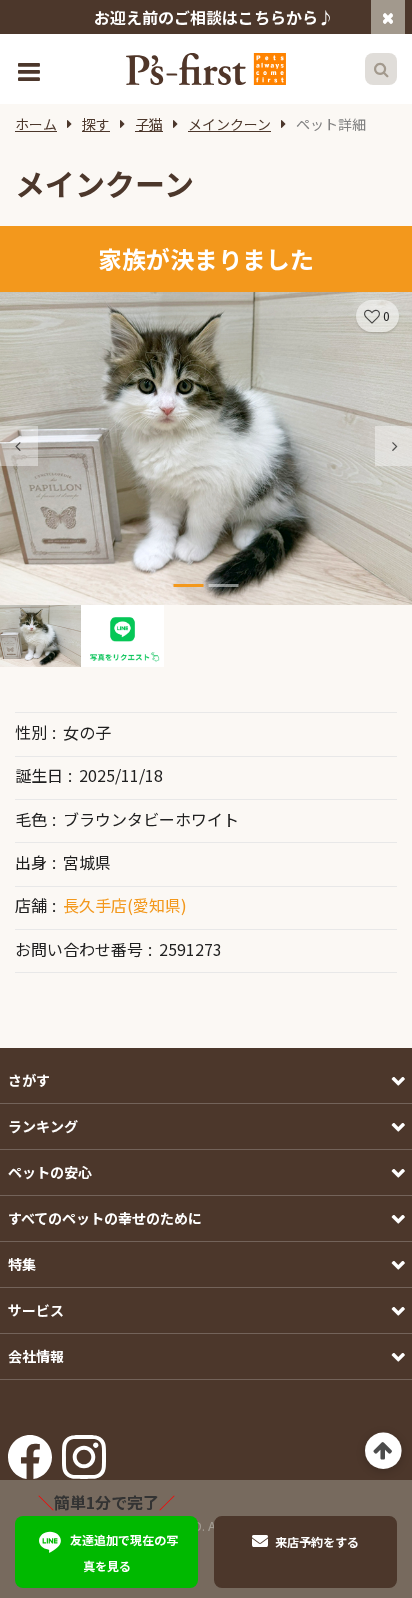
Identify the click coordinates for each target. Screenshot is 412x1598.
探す (96, 124)
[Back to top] (383, 1451)
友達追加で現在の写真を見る (124, 1552)
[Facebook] (30, 1451)
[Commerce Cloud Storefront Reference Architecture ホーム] (206, 69)
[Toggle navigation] (31, 69)
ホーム (36, 124)
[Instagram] (84, 1451)
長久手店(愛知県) (125, 905)
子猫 (149, 124)
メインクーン (229, 124)
